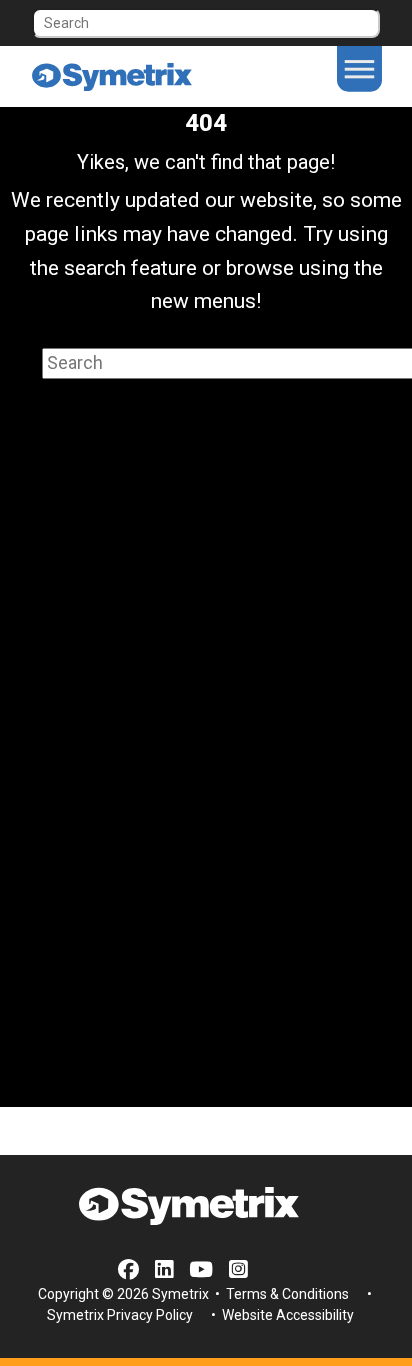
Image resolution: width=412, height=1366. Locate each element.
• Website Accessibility (281, 1315)
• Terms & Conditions (280, 1294)
